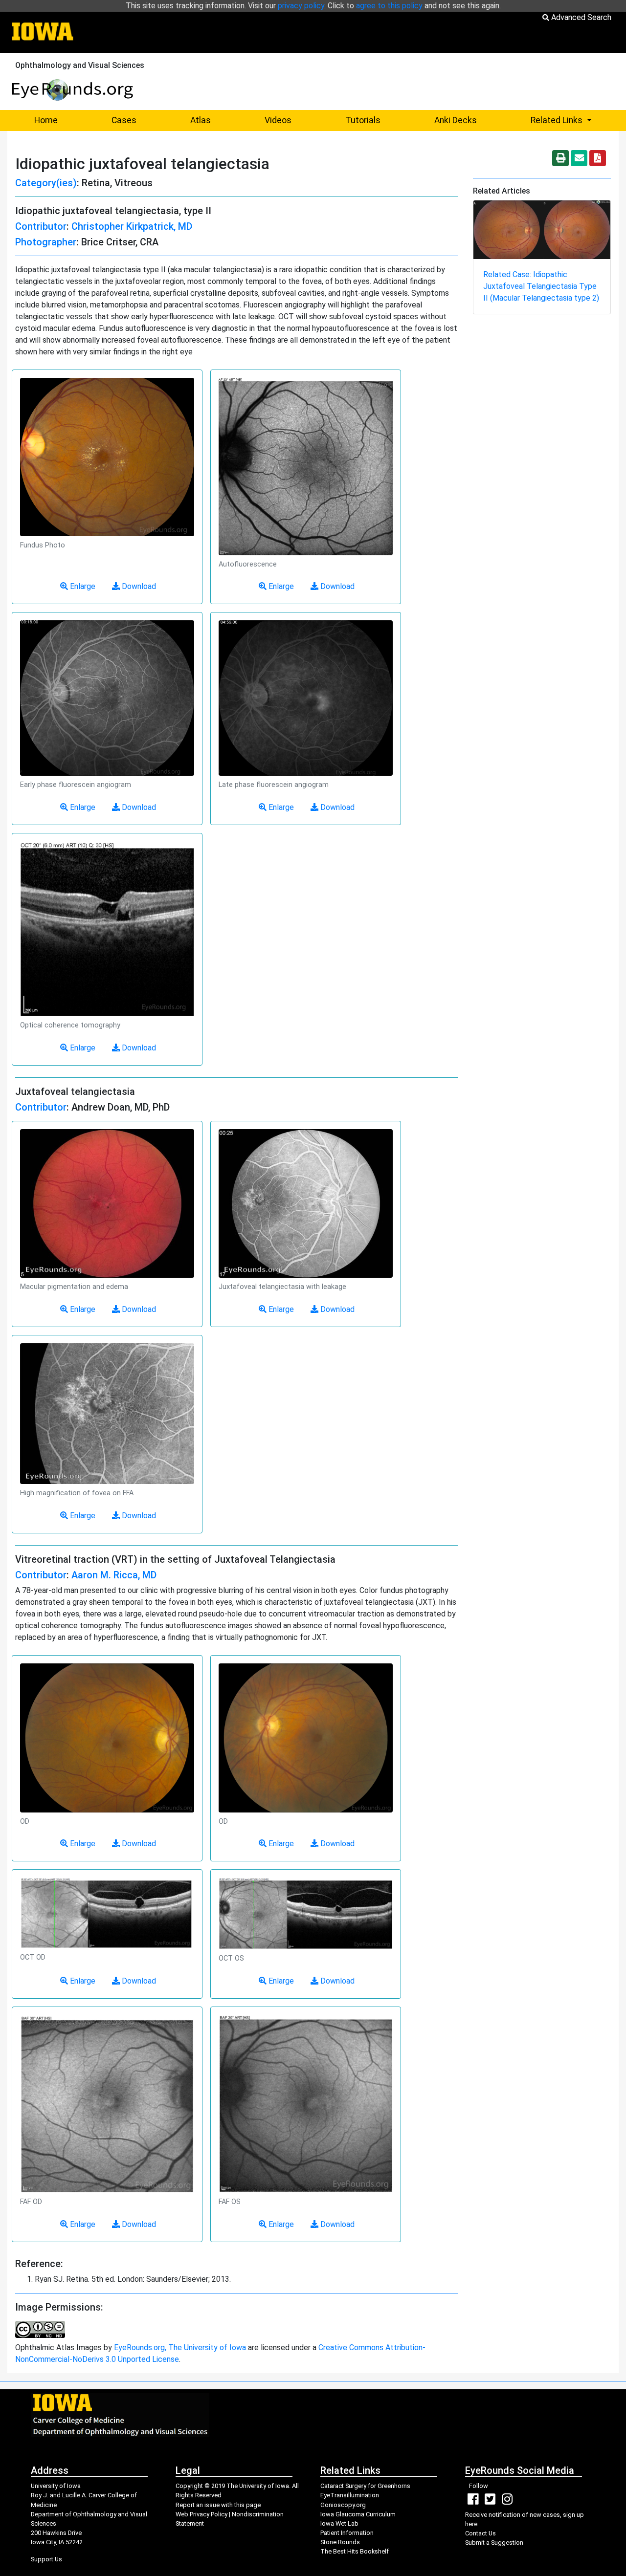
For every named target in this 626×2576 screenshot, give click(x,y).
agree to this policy (389, 6)
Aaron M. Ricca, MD (114, 1575)
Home (46, 120)
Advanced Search (580, 17)
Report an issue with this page (218, 2505)
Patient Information (347, 2533)
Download (138, 586)
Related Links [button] (575, 120)
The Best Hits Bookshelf (355, 2551)
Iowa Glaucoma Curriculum (358, 2514)
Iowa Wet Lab (339, 2523)
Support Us (46, 2559)
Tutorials (363, 120)
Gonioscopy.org (343, 2505)
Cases (124, 120)
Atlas (201, 120)
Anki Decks (456, 120)
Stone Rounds (340, 2542)
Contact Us (481, 2533)
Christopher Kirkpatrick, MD (132, 226)
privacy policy (301, 6)
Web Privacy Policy (201, 2514)
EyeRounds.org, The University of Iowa (180, 2347)
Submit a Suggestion (494, 2543)
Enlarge (82, 586)
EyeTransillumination (350, 2495)
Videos (278, 120)
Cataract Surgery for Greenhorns (365, 2486)
